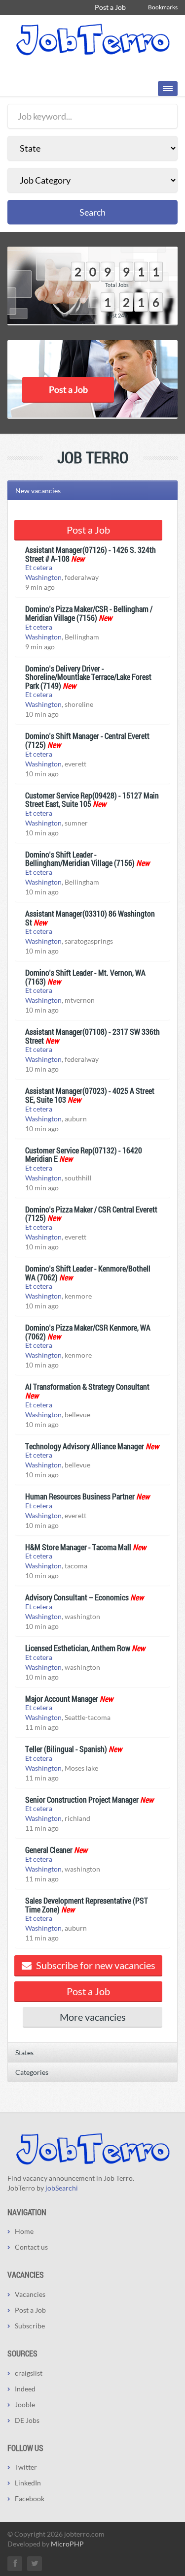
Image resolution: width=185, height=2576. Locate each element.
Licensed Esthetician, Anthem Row (78, 1648)
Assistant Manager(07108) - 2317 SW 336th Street (92, 1036)
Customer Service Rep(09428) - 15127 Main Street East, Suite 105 (92, 800)
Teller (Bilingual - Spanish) (66, 1749)
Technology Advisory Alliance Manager (85, 1446)
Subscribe (30, 2326)
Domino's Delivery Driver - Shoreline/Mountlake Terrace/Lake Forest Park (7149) (88, 677)
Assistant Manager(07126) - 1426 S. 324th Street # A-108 (91, 554)
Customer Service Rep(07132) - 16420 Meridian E (84, 1155)
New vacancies (38, 491)
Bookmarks (163, 7)
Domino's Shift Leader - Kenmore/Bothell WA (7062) (88, 1273)
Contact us (31, 2247)
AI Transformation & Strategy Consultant (87, 1386)
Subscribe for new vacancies (95, 1965)
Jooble (25, 2404)
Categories (32, 2072)
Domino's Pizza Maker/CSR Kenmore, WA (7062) (88, 1332)
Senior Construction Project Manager (82, 1799)
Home (24, 2231)
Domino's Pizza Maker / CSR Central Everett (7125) (91, 1214)
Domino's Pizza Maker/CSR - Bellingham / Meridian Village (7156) (89, 613)
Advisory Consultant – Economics (77, 1597)
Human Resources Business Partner (80, 1496)
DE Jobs (27, 2420)
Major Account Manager (62, 1699)
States (24, 2052)
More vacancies (93, 2017)
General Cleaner (49, 1850)
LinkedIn (28, 2483)
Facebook (30, 2498)
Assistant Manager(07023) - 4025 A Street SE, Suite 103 (90, 1095)
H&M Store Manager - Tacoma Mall (78, 1547)
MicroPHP (67, 2544)
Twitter (26, 2467)
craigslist (29, 2373)
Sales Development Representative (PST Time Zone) (87, 1905)
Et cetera (39, 567)
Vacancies (30, 2294)
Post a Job (110, 7)
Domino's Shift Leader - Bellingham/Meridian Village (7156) (80, 859)
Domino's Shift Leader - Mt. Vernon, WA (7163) (85, 977)
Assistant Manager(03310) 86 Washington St (90, 918)
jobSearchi (62, 2188)
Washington (43, 577)
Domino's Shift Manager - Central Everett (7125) (87, 740)
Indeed (25, 2389)
